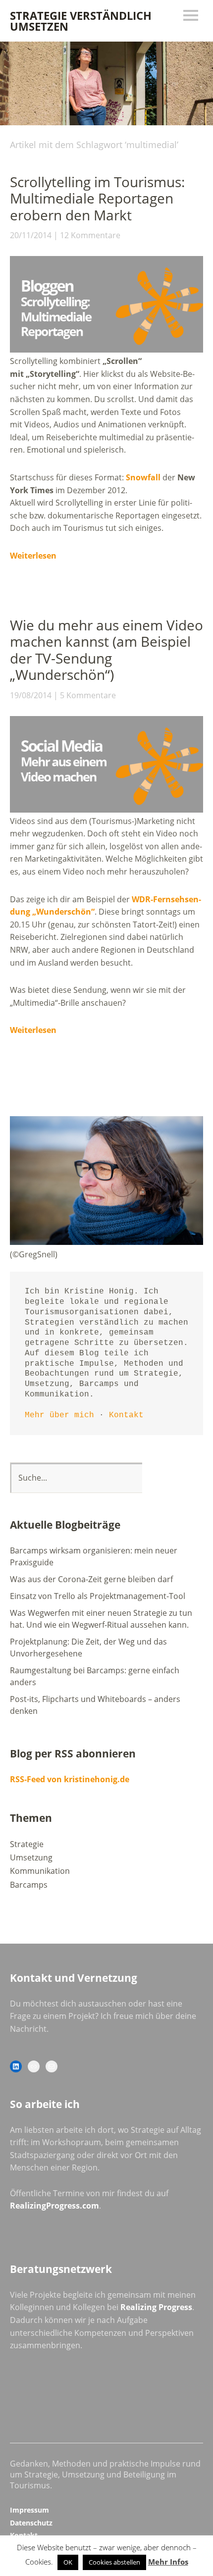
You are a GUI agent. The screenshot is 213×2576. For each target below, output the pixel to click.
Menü (191, 15)
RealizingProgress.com (54, 2206)
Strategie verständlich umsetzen (81, 21)
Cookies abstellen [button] (114, 2562)
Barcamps (29, 1885)
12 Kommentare (90, 235)
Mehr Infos (168, 2562)
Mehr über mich (59, 1415)
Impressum (29, 2510)
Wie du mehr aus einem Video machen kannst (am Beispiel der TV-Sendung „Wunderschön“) (106, 650)
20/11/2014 (31, 235)
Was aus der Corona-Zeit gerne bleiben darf (91, 1579)
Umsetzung (31, 1857)
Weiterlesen (33, 556)
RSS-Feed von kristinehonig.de (70, 1779)
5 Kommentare (88, 695)
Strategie (27, 1844)
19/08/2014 (31, 695)
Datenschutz (31, 2523)
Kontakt (126, 1415)
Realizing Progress (156, 2307)
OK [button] (68, 2562)
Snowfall (143, 477)
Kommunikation (40, 1871)
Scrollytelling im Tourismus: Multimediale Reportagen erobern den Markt (97, 198)
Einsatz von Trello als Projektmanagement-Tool (98, 1596)
